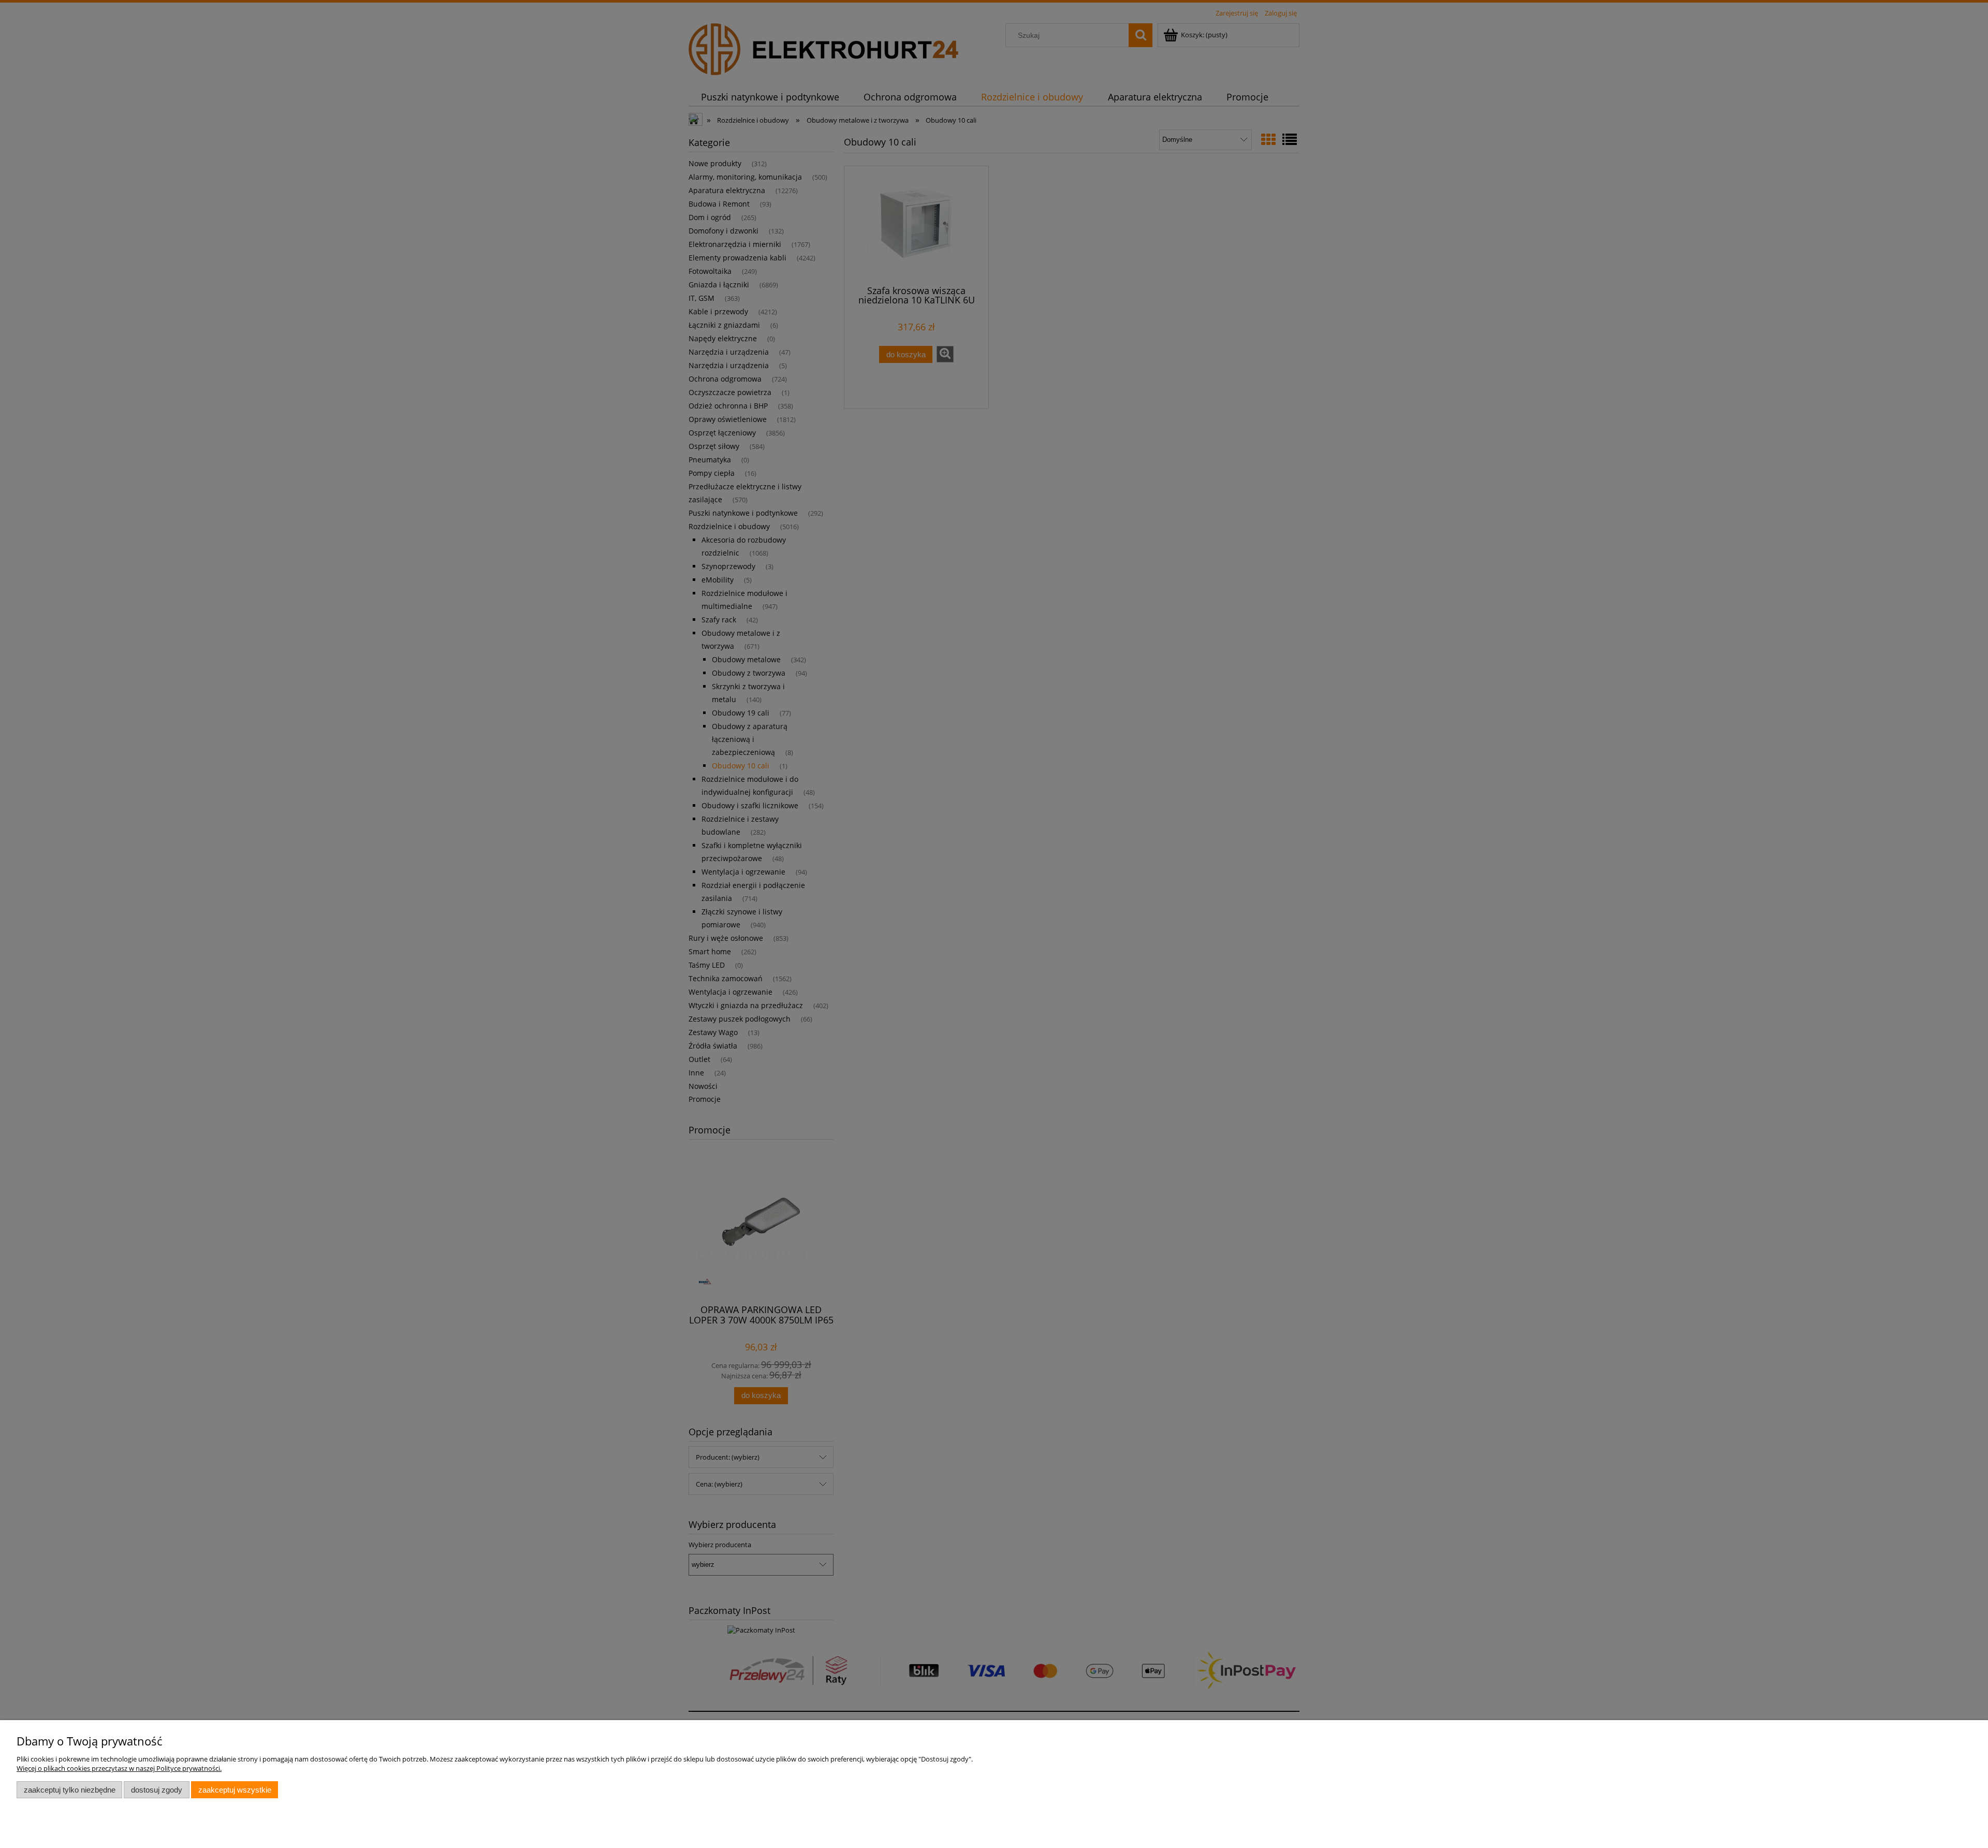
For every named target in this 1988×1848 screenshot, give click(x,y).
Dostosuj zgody (157, 1790)
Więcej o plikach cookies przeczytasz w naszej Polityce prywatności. (119, 1768)
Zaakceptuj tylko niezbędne (70, 1790)
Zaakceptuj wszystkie (235, 1790)
